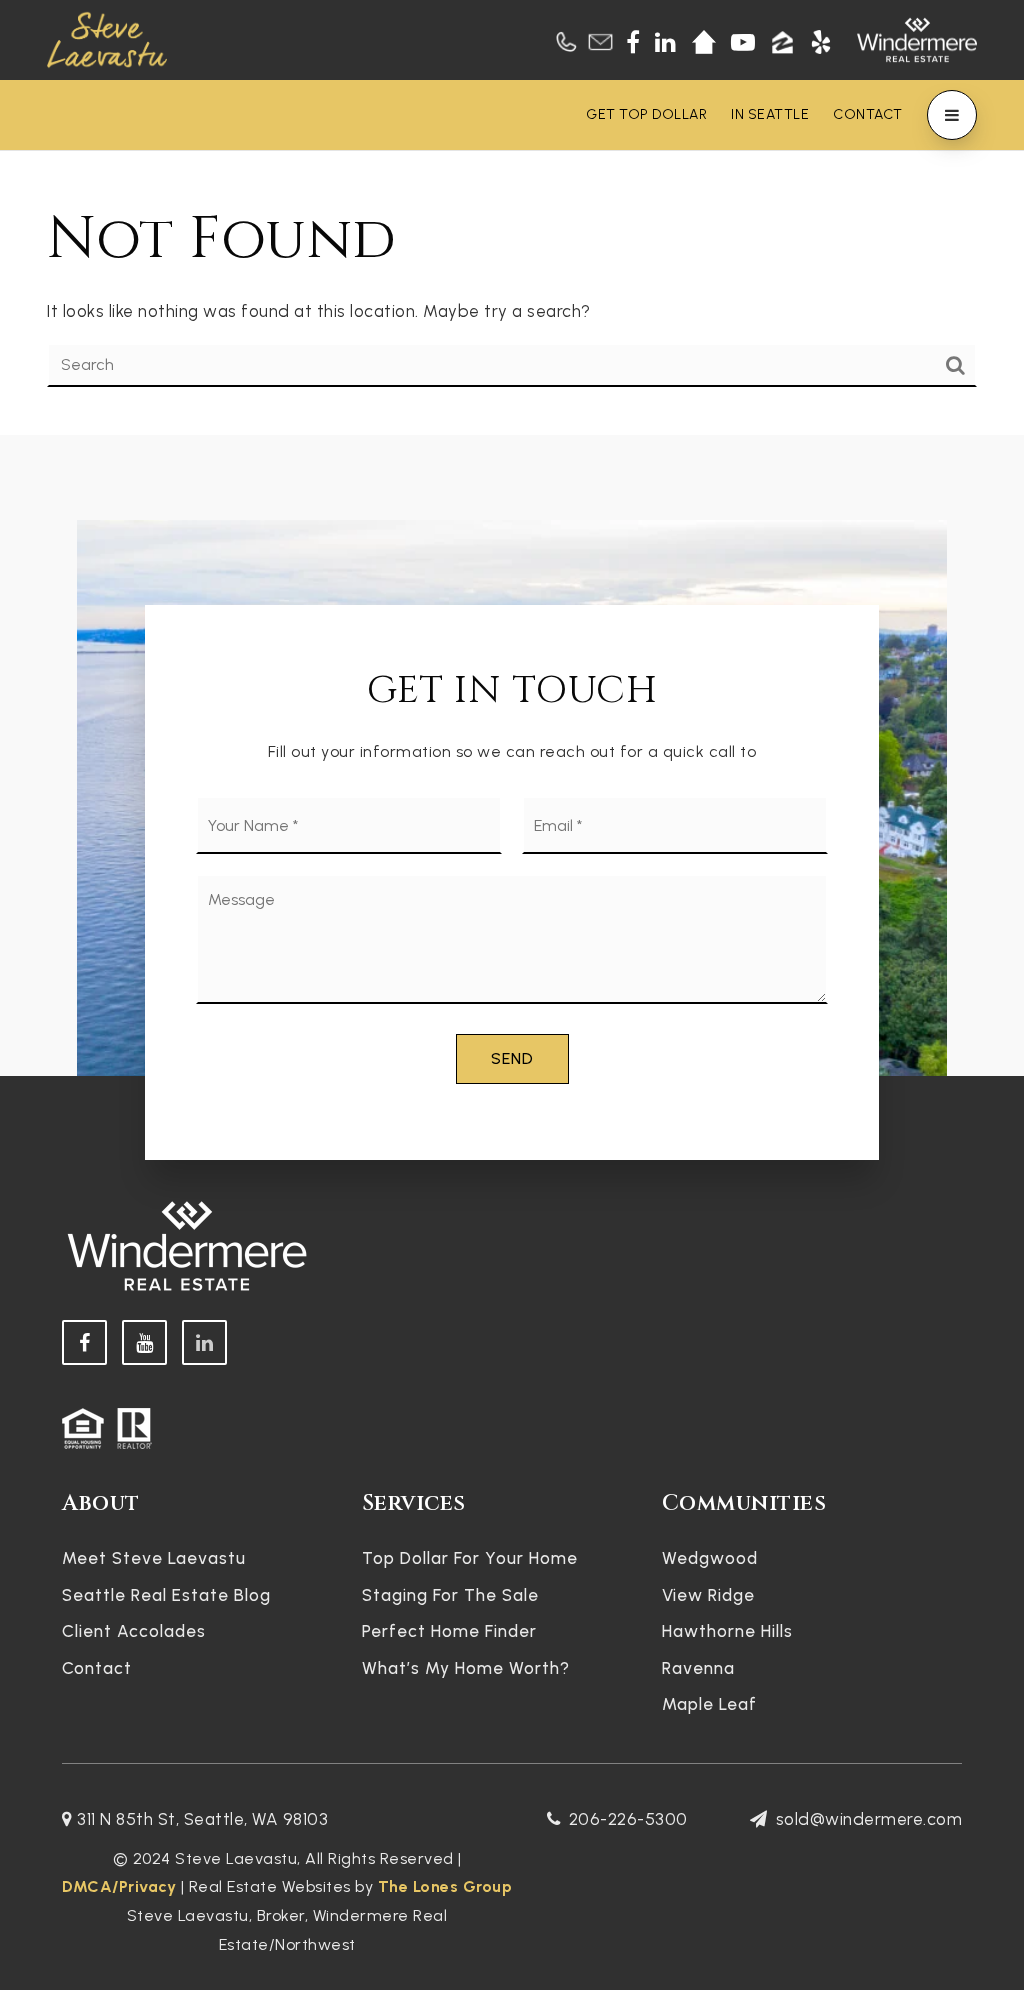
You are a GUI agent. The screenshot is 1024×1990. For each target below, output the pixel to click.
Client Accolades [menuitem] (134, 1631)
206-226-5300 (628, 1819)
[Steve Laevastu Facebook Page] (84, 1342)
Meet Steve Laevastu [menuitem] (154, 1558)
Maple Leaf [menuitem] (709, 1704)
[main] (512, 293)
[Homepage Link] (107, 38)
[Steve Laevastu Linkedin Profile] (204, 1342)
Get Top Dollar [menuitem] (646, 114)
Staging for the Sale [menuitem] (450, 1595)
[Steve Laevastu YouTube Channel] (144, 1342)
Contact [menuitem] (868, 114)
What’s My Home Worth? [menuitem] (466, 1668)
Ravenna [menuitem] (698, 1668)
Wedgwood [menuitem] (710, 1558)
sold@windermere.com (869, 1819)
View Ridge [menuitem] (708, 1595)
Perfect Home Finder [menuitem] (449, 1631)
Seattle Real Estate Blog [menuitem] (166, 1595)
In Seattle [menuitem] (770, 114)
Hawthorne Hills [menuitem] (727, 1631)
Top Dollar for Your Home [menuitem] (470, 1558)
